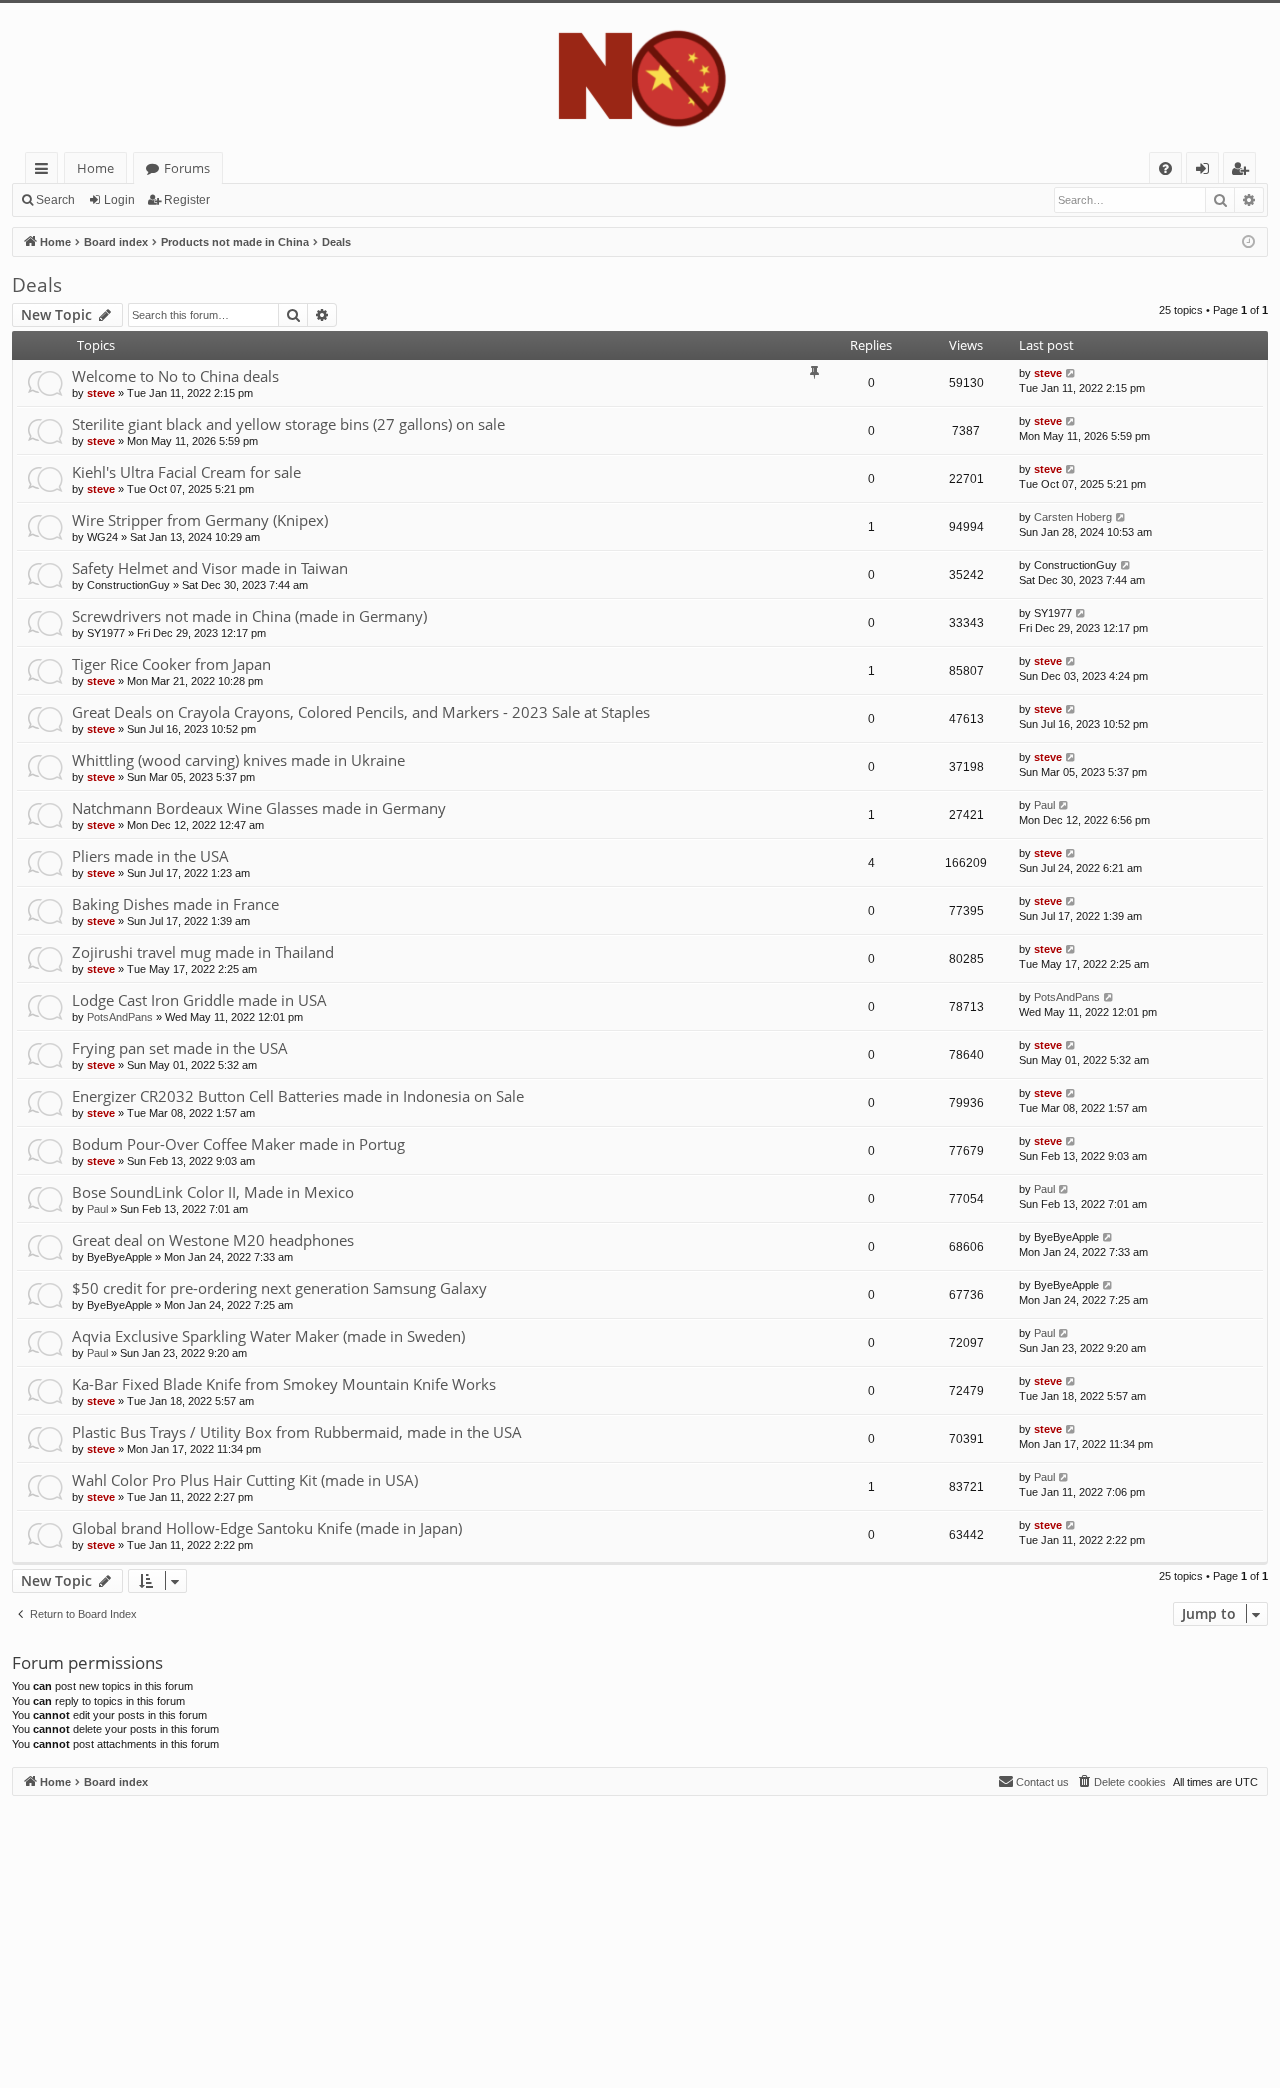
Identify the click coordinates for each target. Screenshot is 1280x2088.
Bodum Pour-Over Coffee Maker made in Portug (238, 1144)
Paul (1044, 805)
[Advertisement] (612, 1936)
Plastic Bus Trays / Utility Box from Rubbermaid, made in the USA (297, 1432)
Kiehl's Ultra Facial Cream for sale (186, 472)
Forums (187, 168)
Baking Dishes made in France (175, 904)
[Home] (640, 77)
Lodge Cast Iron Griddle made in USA (199, 1000)
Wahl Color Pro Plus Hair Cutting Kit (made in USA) (245, 1480)
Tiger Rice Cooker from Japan (171, 664)
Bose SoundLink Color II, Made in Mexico (213, 1192)
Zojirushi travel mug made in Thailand (203, 952)
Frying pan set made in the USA (180, 1048)
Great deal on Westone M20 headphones (213, 1240)
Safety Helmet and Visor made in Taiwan (210, 568)
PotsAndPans (120, 1017)
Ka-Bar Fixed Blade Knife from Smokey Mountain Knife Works (284, 1384)
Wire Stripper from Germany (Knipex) (200, 520)
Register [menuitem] (1244, 171)
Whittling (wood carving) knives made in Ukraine (238, 760)
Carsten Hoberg (1073, 517)
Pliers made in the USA (150, 856)
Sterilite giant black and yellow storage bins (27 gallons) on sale (288, 424)
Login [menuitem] (1206, 171)
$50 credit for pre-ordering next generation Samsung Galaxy (279, 1288)
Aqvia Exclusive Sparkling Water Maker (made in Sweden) (268, 1336)
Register (187, 200)
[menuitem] (1165, 168)
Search (55, 200)
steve (101, 393)
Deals (37, 285)
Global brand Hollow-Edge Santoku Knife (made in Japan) (267, 1528)
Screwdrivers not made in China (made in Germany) (249, 616)
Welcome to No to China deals (175, 376)
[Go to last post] (1071, 373)
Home (95, 168)
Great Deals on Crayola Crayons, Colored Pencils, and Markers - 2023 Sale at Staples (361, 712)
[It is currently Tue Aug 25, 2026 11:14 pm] (1248, 242)
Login (119, 200)
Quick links (45, 171)
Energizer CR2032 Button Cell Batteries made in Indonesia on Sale (298, 1096)
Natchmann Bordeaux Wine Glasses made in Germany (259, 808)
